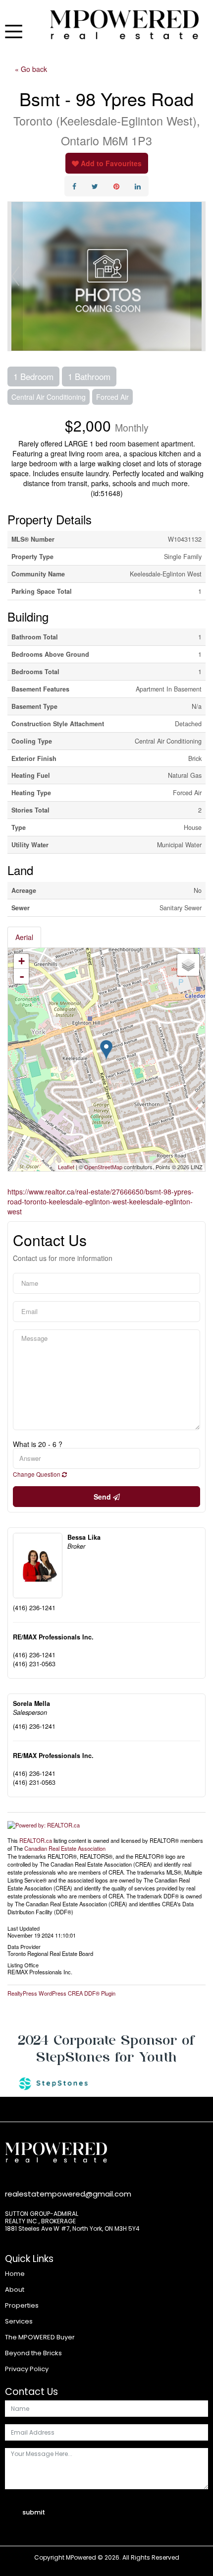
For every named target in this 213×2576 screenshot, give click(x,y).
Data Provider (24, 1946)
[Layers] (188, 965)
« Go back (31, 69)
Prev (15, 276)
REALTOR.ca (36, 1840)
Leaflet (66, 1167)
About (15, 2290)
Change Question (37, 1474)
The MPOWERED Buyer (40, 2337)
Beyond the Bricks (33, 2353)
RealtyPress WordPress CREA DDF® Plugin (61, 1993)
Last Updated (24, 1928)
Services (19, 2321)
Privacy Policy (27, 2369)
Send (103, 1497)
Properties (22, 2305)
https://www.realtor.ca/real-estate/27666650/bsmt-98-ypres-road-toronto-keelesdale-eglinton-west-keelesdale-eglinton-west (101, 1201)
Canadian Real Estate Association (65, 1848)
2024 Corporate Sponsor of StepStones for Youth (106, 2048)
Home (15, 2274)
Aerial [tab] (24, 937)
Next (198, 276)
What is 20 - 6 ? (38, 1444)
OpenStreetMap (103, 1167)
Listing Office (23, 1964)
